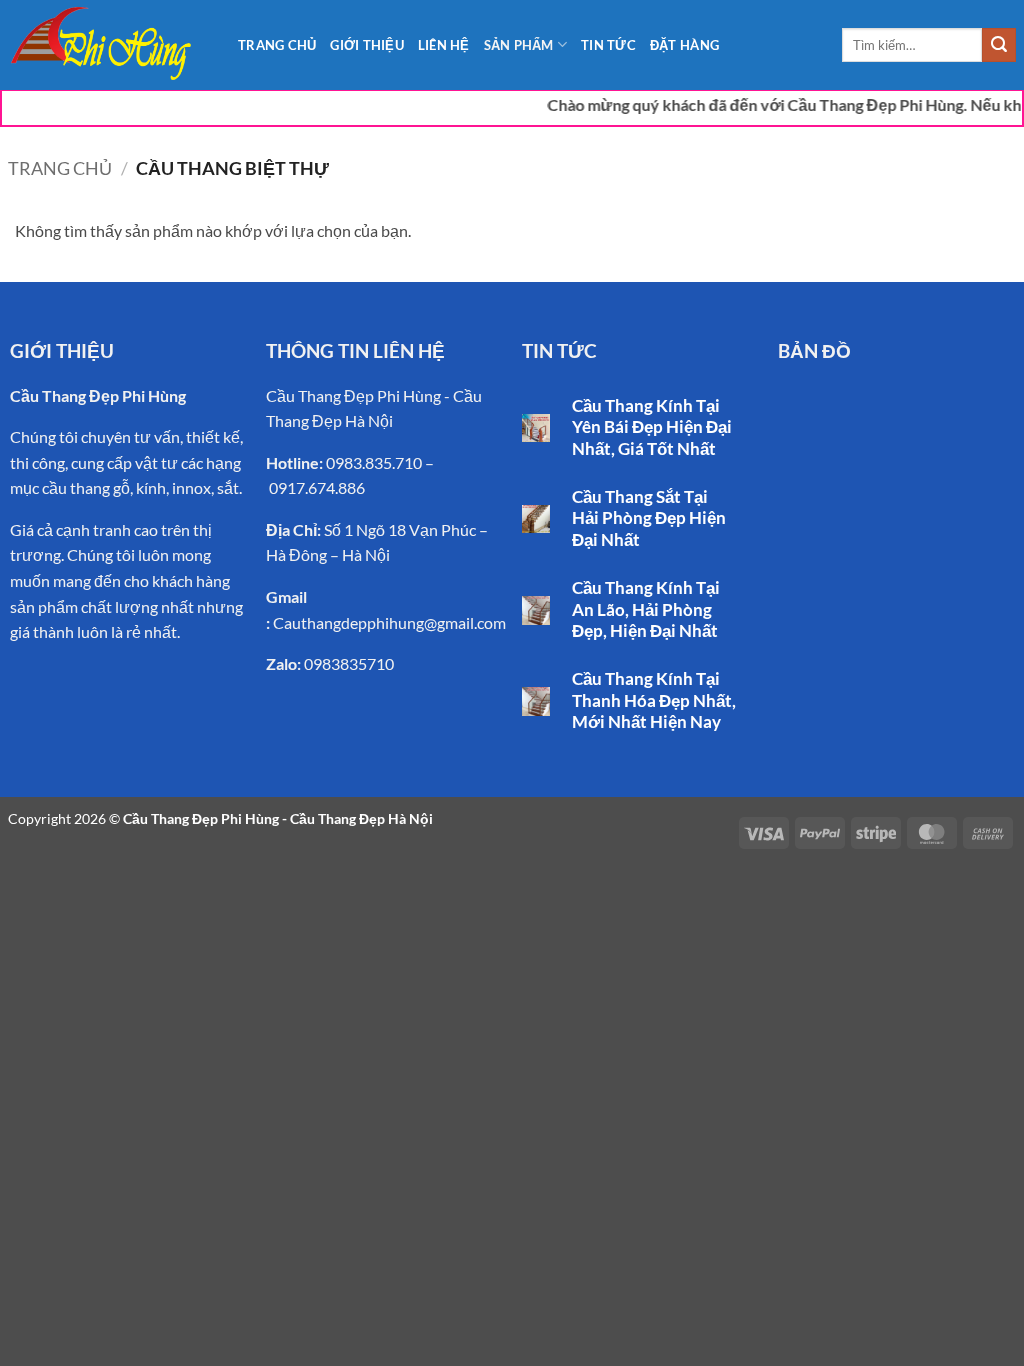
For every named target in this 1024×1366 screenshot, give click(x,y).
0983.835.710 (374, 462)
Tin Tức (608, 45)
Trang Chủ (277, 45)
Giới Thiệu (367, 45)
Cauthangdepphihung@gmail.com (389, 622)
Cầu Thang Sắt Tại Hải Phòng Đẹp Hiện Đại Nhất (649, 518)
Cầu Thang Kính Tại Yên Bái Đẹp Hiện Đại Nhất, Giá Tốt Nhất (652, 427)
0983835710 (349, 663)
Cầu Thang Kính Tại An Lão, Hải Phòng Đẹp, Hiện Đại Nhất (646, 609)
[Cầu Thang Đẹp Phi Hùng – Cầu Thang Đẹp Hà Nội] (108, 45)
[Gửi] (999, 45)
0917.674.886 (317, 487)
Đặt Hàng (684, 45)
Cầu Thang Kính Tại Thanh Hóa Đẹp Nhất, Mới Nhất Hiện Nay (654, 700)
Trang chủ (60, 168)
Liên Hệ (444, 45)
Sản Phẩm (519, 45)
